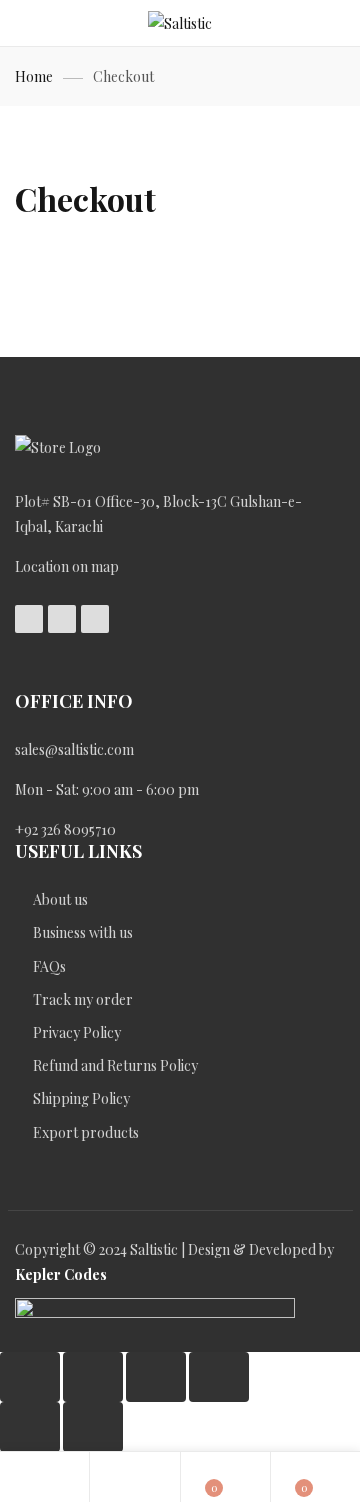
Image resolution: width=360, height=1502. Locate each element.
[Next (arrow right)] (93, 1427)
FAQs (51, 966)
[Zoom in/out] (30, 1377)
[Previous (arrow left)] (30, 1427)
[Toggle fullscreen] (93, 1377)
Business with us (83, 932)
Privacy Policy (77, 1032)
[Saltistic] (180, 23)
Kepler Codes (61, 1274)
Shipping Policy (81, 1098)
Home (34, 76)
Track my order (83, 999)
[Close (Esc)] (219, 1377)
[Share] (156, 1377)
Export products (86, 1132)
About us (60, 899)
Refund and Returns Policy (115, 1065)
